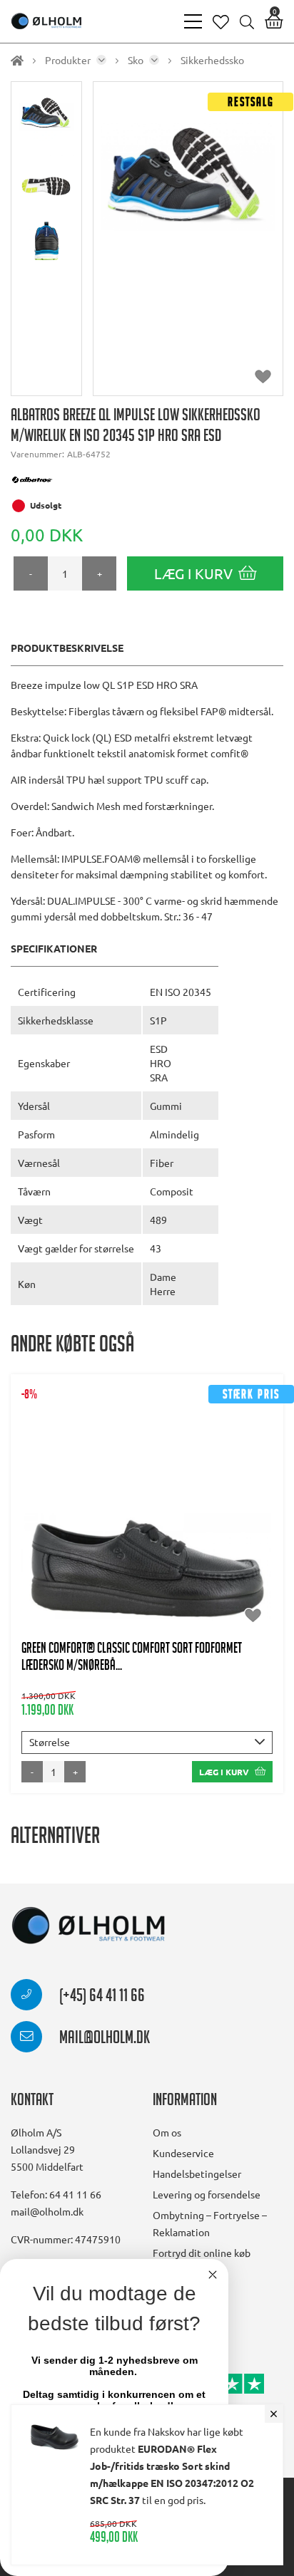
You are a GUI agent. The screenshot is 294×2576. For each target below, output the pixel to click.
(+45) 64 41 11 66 (101, 1998)
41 (60, 1531)
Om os (167, 2132)
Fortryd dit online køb (202, 2253)
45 (200, 1531)
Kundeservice (183, 2153)
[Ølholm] (88, 1926)
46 (235, 1531)
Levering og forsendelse (207, 2194)
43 (130, 1531)
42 (95, 1531)
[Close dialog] (213, 2275)
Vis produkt (147, 1488)
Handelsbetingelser (197, 2173)
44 (165, 1531)
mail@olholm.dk (103, 2040)
